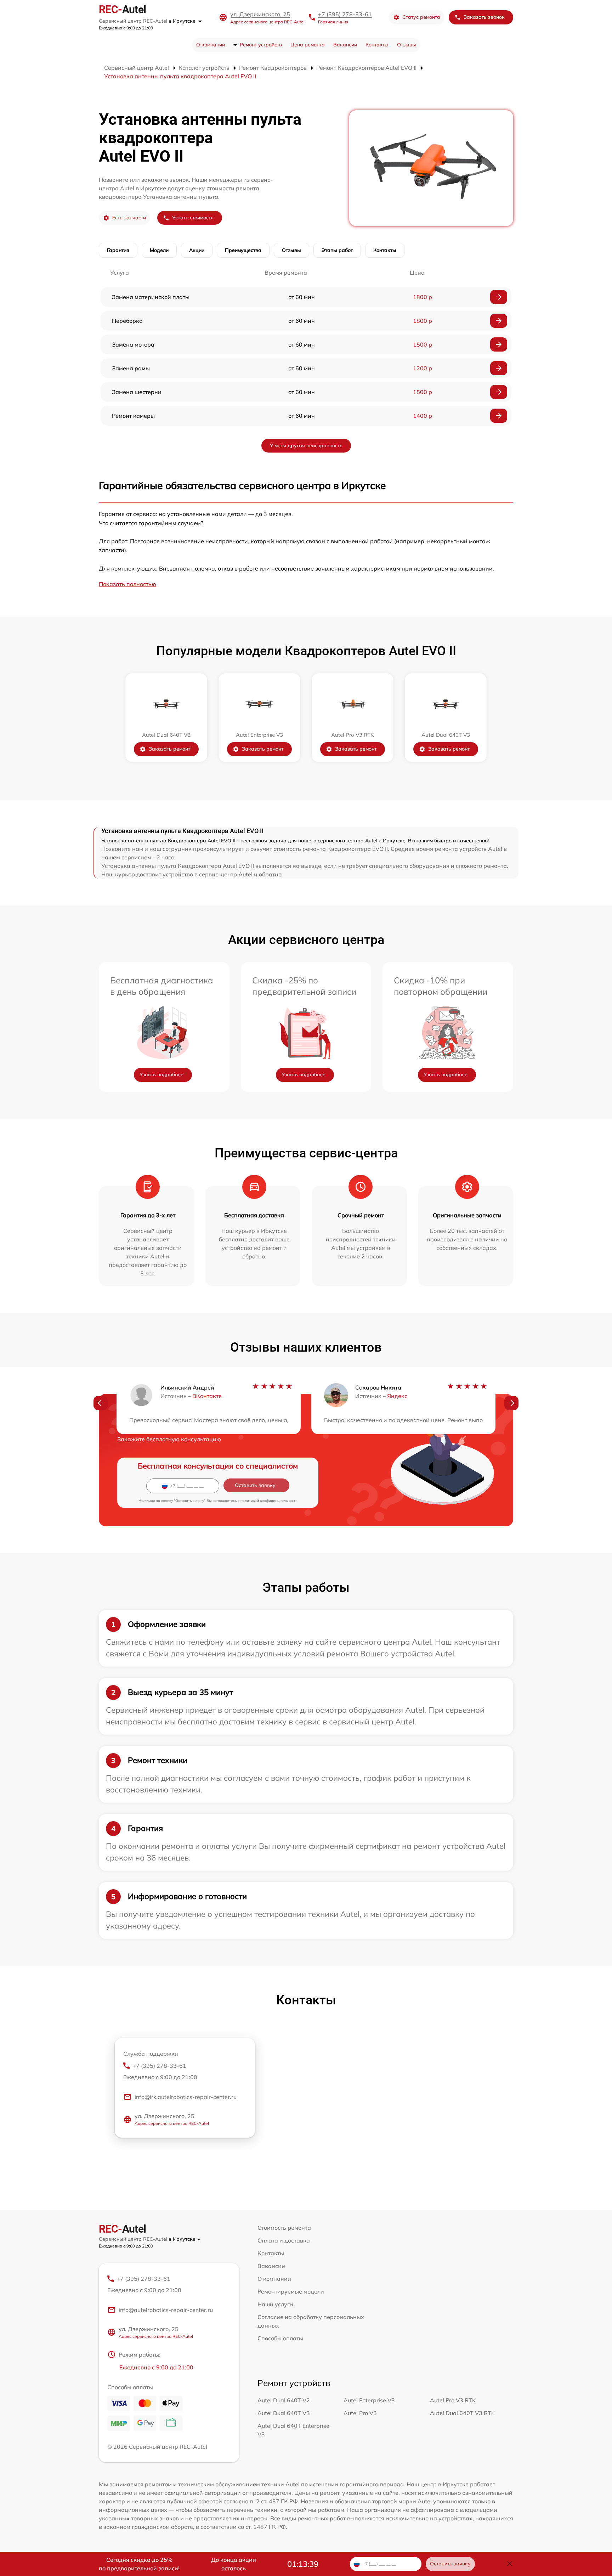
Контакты (377, 45)
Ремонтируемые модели (291, 2291)
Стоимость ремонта (284, 2228)
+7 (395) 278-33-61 (345, 14)
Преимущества (243, 250)
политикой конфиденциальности (269, 1501)
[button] (101, 1403)
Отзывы (407, 45)
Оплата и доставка (284, 2240)
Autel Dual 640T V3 (284, 2413)
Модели (159, 250)
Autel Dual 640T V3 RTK (462, 2413)
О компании (211, 45)
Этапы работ (337, 250)
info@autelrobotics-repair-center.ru (166, 2310)
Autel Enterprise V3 (369, 2400)
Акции (197, 250)
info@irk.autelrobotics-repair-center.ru (186, 2097)
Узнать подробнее (161, 1074)
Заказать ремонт (169, 749)
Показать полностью (127, 584)
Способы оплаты (280, 2338)
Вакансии (345, 45)
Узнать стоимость (193, 218)
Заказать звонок (484, 17)
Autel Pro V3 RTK (453, 2400)
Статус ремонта (421, 17)
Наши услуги (275, 2304)
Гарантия (118, 250)
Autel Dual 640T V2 (284, 2400)
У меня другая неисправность (306, 445)
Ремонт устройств (261, 45)
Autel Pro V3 (360, 2413)
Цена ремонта (308, 45)
